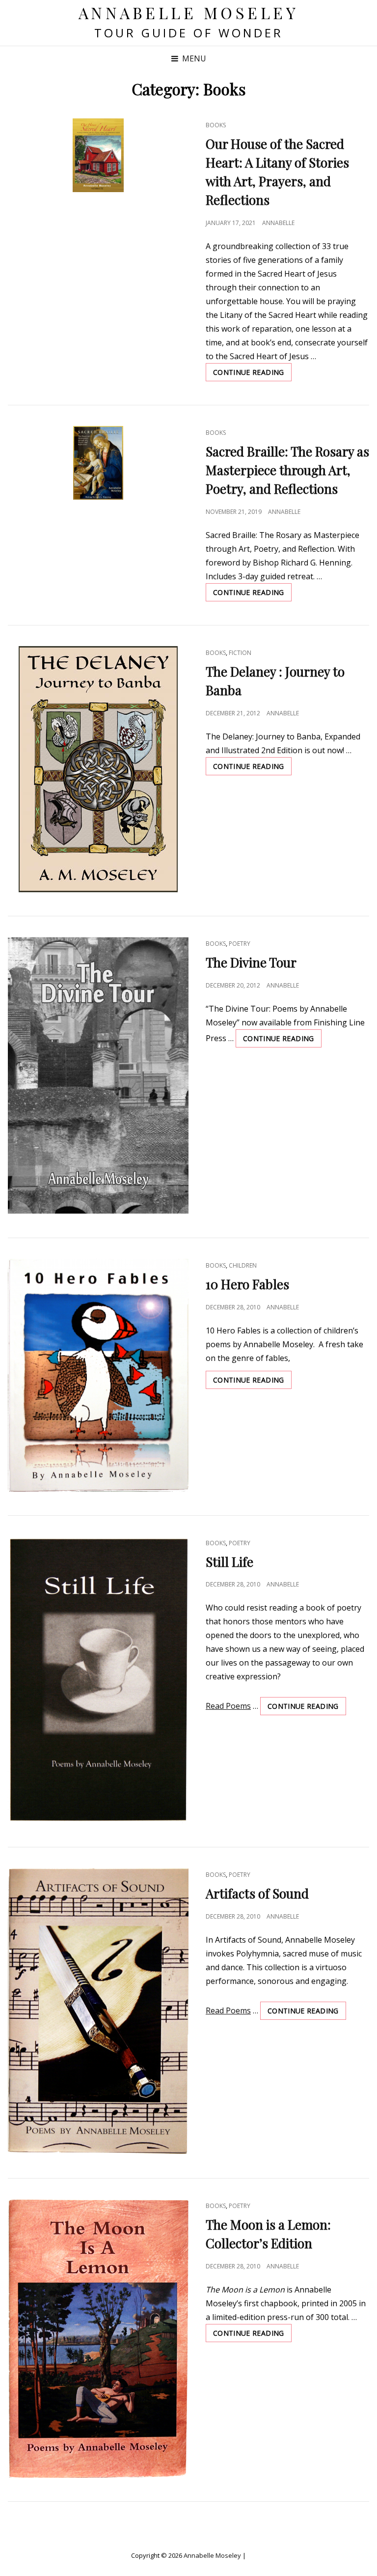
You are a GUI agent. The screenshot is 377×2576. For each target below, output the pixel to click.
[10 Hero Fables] (98, 1375)
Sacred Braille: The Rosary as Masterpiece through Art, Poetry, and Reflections (287, 470)
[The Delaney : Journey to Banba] (98, 769)
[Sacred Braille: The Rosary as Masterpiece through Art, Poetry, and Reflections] (98, 463)
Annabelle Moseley (189, 13)
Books (216, 125)
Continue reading (252, 374)
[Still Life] (98, 1680)
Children (243, 1265)
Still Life (229, 1562)
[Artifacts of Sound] (98, 2011)
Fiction (240, 653)
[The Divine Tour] (98, 1076)
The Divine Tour (251, 962)
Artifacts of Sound (257, 1893)
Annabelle (278, 223)
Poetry (240, 944)
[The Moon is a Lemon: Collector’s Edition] (98, 2338)
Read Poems (228, 1706)
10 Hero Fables (247, 1284)
